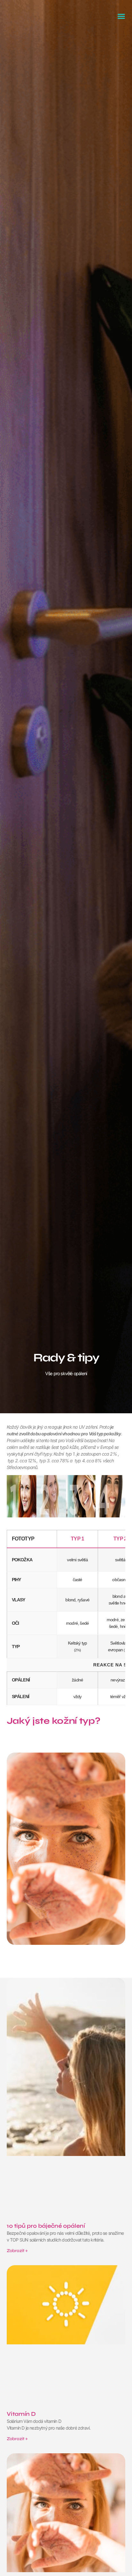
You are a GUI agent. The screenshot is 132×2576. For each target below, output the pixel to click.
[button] (121, 16)
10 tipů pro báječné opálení (46, 2226)
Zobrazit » (17, 2251)
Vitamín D (21, 2414)
